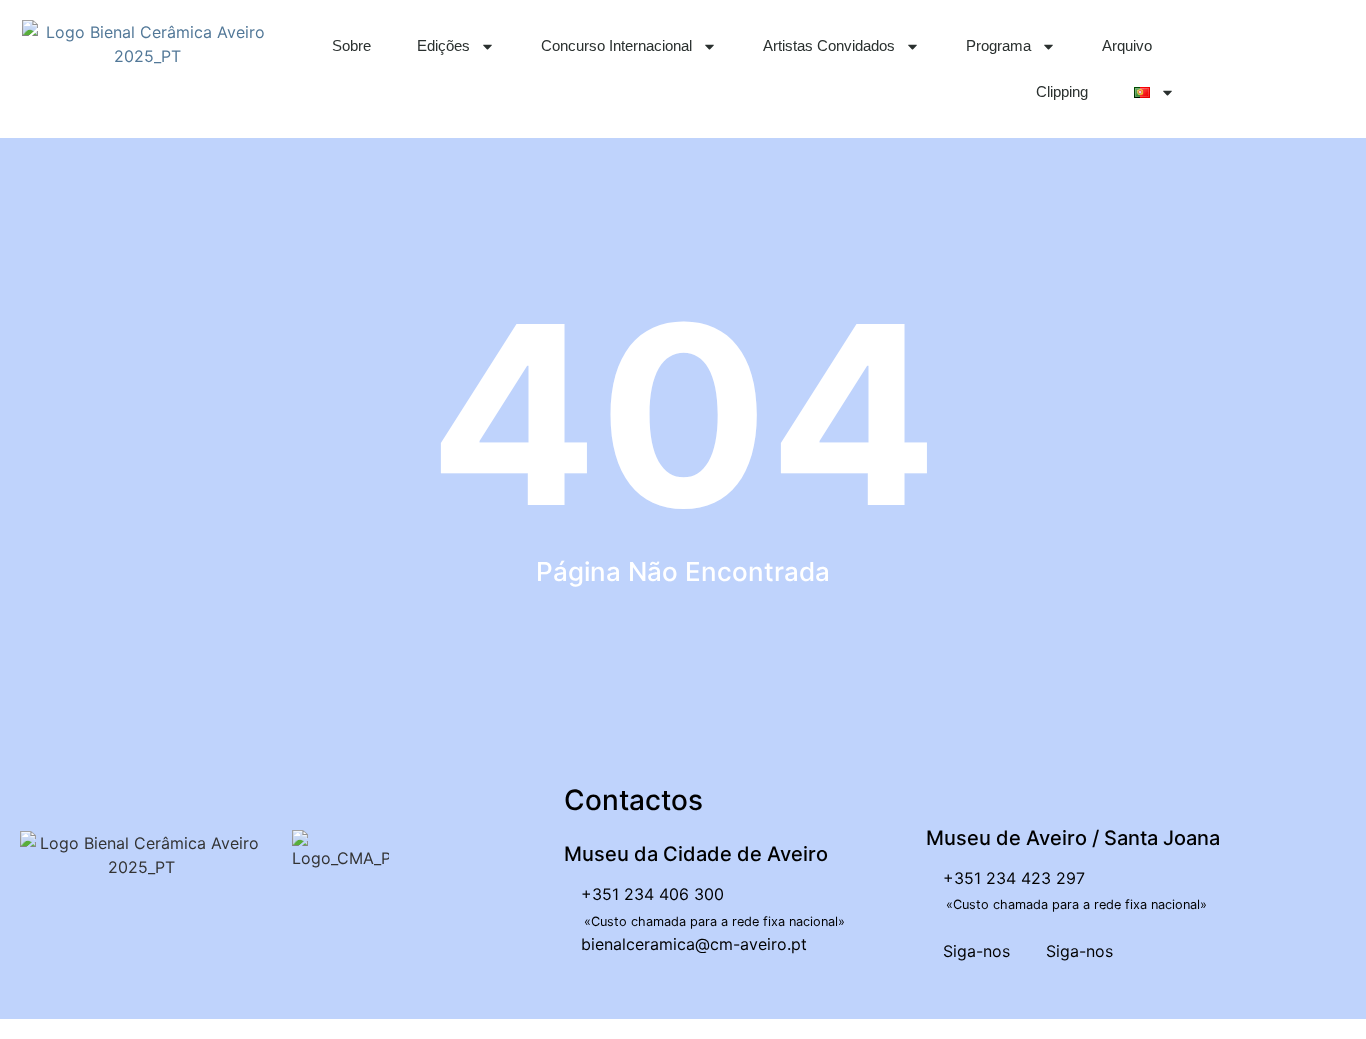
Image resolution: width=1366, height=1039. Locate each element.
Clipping (1062, 91)
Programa (998, 45)
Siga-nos (974, 951)
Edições (443, 45)
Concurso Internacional (616, 45)
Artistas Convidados (829, 45)
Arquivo (1127, 45)
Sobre (351, 45)
